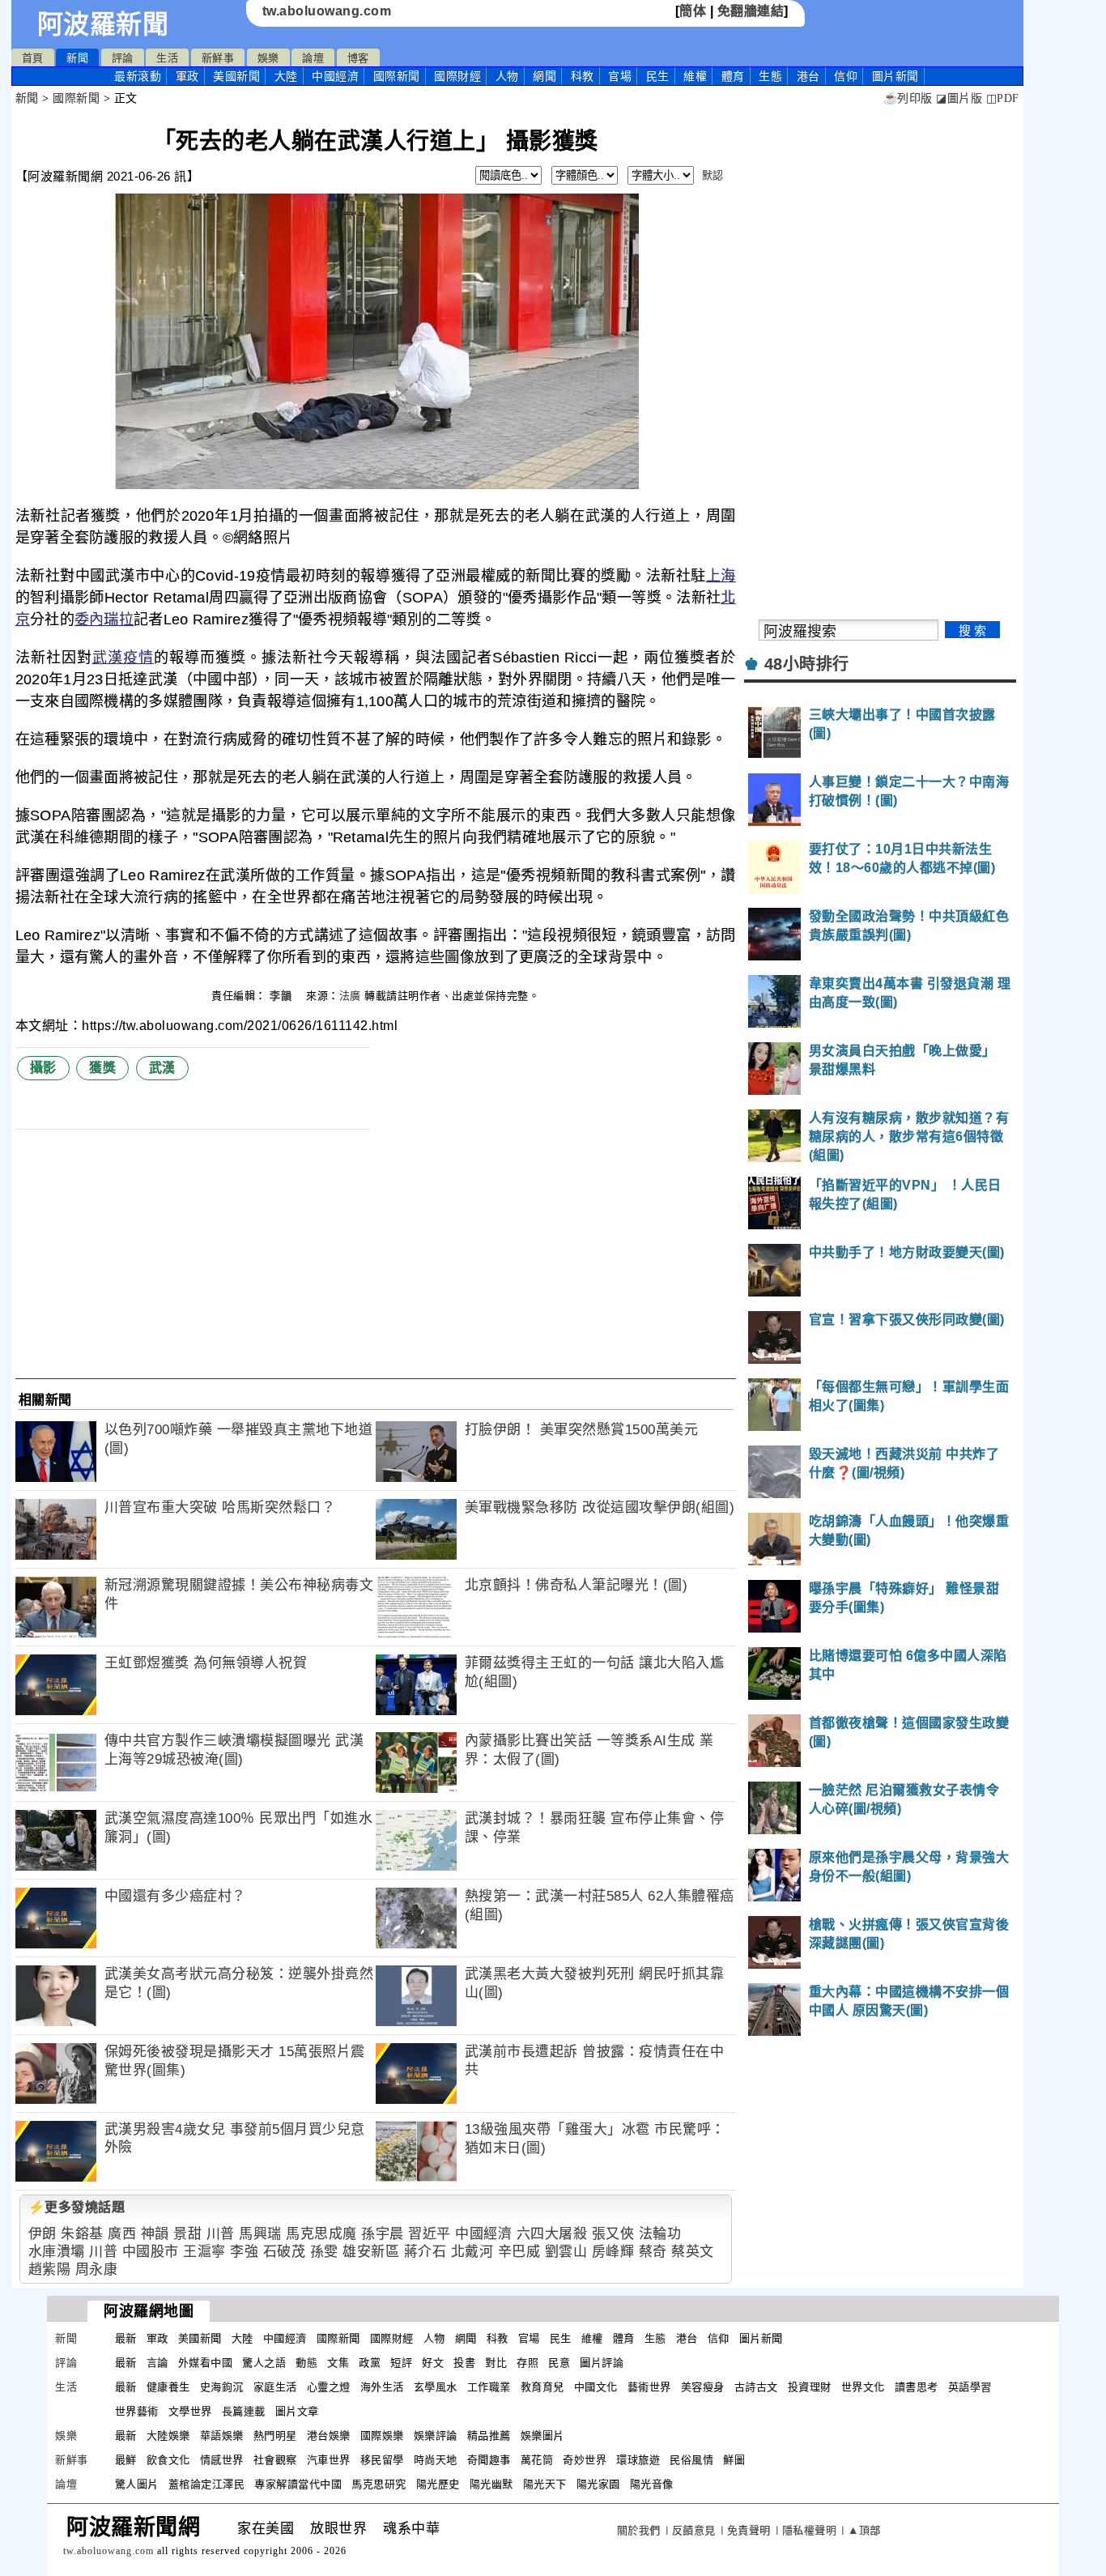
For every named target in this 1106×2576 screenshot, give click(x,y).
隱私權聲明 (810, 2530)
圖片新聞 (761, 2338)
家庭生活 (275, 2387)
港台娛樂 (329, 2435)
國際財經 (457, 76)
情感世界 (222, 2460)
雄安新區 (371, 2252)
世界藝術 (137, 2411)
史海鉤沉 (222, 2387)
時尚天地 (436, 2460)
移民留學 (382, 2460)
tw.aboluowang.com (327, 11)
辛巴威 (519, 2252)
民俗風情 (691, 2460)
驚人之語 (264, 2363)
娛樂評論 (436, 2435)
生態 (770, 76)
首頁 (33, 58)
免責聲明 (749, 2530)
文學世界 (190, 2411)
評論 (123, 58)
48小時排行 (807, 664)
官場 (620, 76)
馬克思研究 (379, 2484)
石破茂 (285, 2252)
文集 (338, 2363)
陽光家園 (598, 2484)
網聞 (544, 76)
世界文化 (863, 2387)
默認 (713, 175)
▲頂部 (864, 2530)
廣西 (122, 2234)
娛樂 (268, 58)
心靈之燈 (329, 2387)
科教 (583, 76)
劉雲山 (566, 2252)
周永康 (97, 2269)
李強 (244, 2252)
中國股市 (151, 2252)
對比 (496, 2363)
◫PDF (1003, 98)
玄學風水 (436, 2387)
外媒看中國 (206, 2363)
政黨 (370, 2363)
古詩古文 (756, 2387)
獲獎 (102, 1068)
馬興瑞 (260, 2234)
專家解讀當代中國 (298, 2484)
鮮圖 (734, 2460)
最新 (138, 76)
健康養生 (168, 2387)
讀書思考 (917, 2387)
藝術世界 (649, 2387)
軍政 (187, 76)
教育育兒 (542, 2387)
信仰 (846, 76)
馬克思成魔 (321, 2234)
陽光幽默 (491, 2484)
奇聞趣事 (489, 2460)
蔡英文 (693, 2252)
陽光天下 (545, 2484)
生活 (167, 58)
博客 (358, 58)
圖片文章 (297, 2411)
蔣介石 (425, 2252)
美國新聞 (236, 76)
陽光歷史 (438, 2484)
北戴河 (472, 2252)
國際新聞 (397, 76)
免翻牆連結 (751, 11)
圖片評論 (602, 2363)
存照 (527, 2363)
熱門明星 (275, 2435)
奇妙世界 (585, 2460)
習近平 (430, 2234)
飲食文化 (168, 2460)
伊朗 (43, 2234)
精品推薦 (489, 2435)
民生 (658, 76)
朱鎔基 (82, 2234)
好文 (433, 2363)
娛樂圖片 (542, 2435)
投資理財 (810, 2387)
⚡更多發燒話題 (77, 2207)
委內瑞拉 (104, 620)
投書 (464, 2363)
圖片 (895, 76)
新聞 (77, 58)
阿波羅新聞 (103, 24)
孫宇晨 (383, 2234)
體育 (733, 76)
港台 (808, 76)
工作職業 (489, 2387)
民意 (559, 2363)
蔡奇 (653, 2252)
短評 (401, 2363)
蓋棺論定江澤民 (207, 2484)
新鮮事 (218, 58)
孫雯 (324, 2252)
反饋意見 (694, 2530)
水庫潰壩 (57, 2252)
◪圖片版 (959, 98)
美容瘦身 (703, 2387)
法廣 (350, 996)
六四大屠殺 (552, 2234)
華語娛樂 (222, 2435)
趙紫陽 (50, 2269)
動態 (306, 2363)
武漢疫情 (123, 658)
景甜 (187, 2234)
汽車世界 (329, 2460)
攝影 (43, 1068)
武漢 (162, 1068)
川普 (221, 2234)
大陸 (286, 76)
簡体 (693, 11)
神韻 (155, 2234)
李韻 (283, 996)
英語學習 (970, 2387)
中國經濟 (335, 76)
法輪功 (660, 2234)
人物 (507, 76)
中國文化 (596, 2387)
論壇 (313, 58)
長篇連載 (244, 2411)
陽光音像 (652, 2484)
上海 (721, 576)
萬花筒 (537, 2460)
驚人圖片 (137, 2484)
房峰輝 (613, 2252)
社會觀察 (275, 2460)
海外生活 (382, 2387)
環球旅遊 (638, 2460)
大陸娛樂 (168, 2435)
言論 (157, 2363)
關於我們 (639, 2530)
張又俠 (613, 2234)
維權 (695, 76)
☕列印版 (908, 98)
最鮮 (126, 2460)
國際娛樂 (382, 2435)
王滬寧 (204, 2252)
